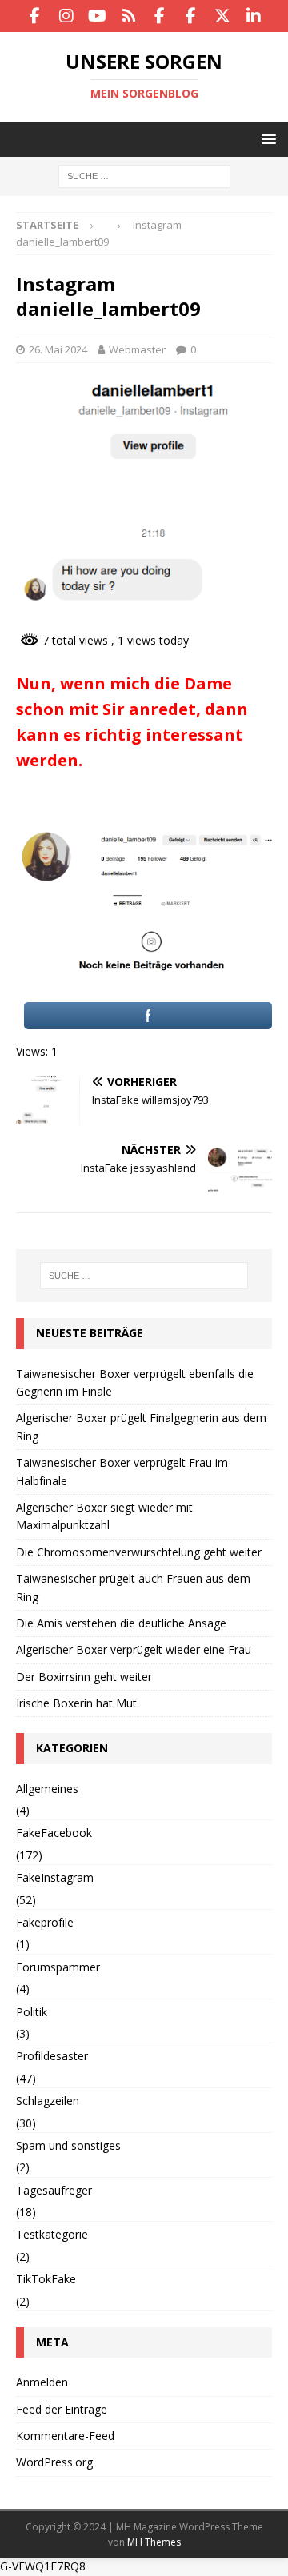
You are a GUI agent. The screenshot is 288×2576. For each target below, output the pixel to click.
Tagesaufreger (54, 2190)
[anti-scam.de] (128, 16)
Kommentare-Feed (65, 2436)
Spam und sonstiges (68, 2145)
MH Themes (154, 2542)
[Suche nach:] (144, 176)
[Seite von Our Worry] (160, 16)
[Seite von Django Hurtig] (191, 16)
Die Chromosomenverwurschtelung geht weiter (139, 1552)
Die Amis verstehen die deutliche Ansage (121, 1623)
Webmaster (137, 349)
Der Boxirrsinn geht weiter (84, 1677)
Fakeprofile (45, 1922)
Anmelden (42, 2382)
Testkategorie (52, 2234)
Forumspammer (58, 1967)
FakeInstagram (55, 1877)
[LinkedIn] (253, 16)
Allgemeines (47, 1789)
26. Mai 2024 (58, 349)
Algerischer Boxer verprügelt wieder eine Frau (134, 1649)
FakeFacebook (54, 1833)
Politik (32, 2012)
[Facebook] (35, 16)
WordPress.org (54, 2462)
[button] (266, 139)
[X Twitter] (222, 16)
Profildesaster (52, 2056)
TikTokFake (46, 2279)
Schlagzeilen (48, 2101)
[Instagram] (66, 16)
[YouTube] (97, 16)
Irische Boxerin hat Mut (76, 1703)
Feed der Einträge (62, 2409)
